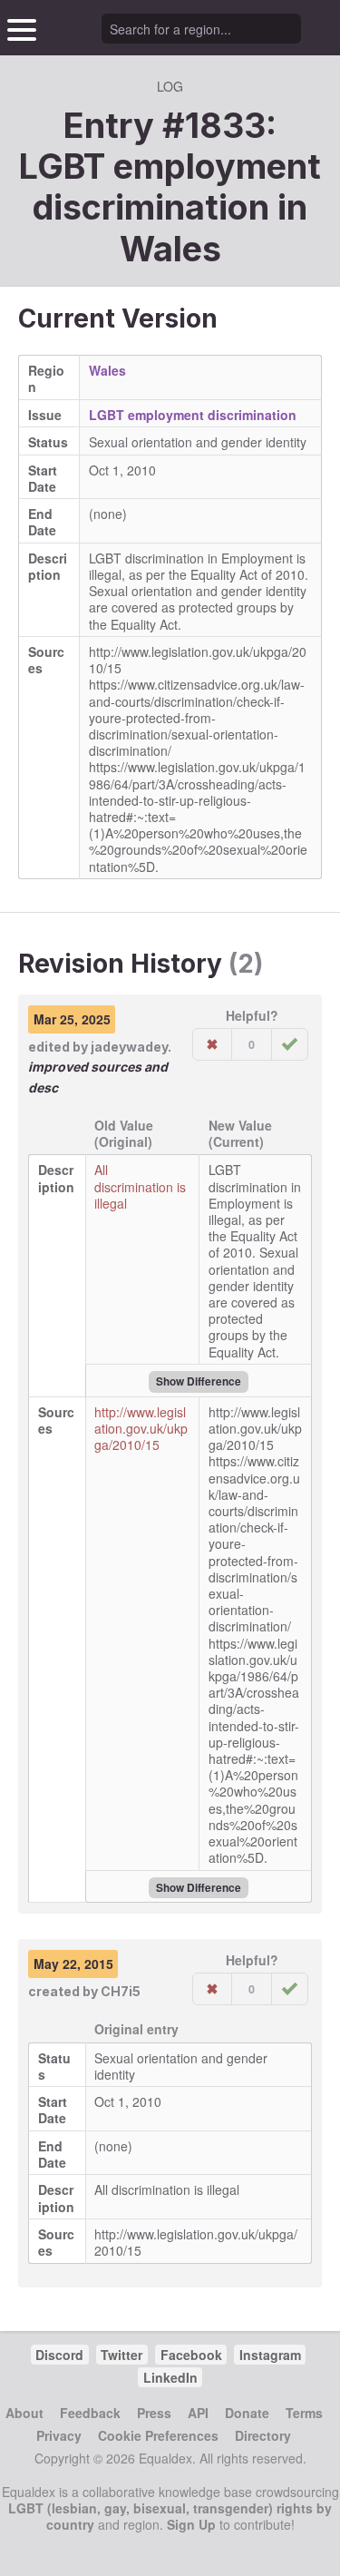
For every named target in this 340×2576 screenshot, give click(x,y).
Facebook (191, 2355)
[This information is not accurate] (212, 1044)
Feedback (90, 2413)
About (24, 2413)
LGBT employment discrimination (193, 415)
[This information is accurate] (290, 1044)
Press (154, 2413)
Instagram (270, 2355)
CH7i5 (121, 1991)
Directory (263, 2435)
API (198, 2413)
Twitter (121, 2355)
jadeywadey (129, 1047)
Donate (247, 2413)
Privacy (59, 2435)
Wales (170, 249)
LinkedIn (170, 2377)
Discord (59, 2355)
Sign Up (191, 2524)
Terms (304, 2413)
